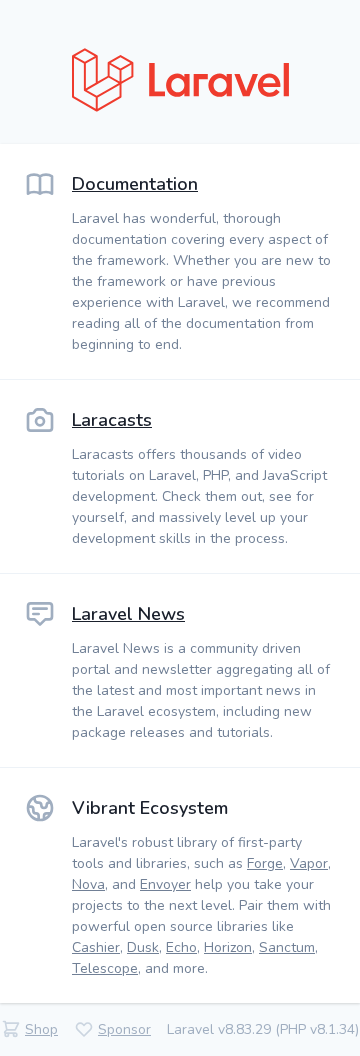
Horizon (228, 947)
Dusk (143, 947)
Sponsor (124, 1029)
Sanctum (287, 947)
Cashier (96, 947)
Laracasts (112, 420)
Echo (181, 947)
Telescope (105, 968)
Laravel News (128, 614)
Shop (41, 1029)
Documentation (135, 184)
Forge (265, 863)
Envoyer (165, 884)
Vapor (309, 863)
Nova (88, 884)
